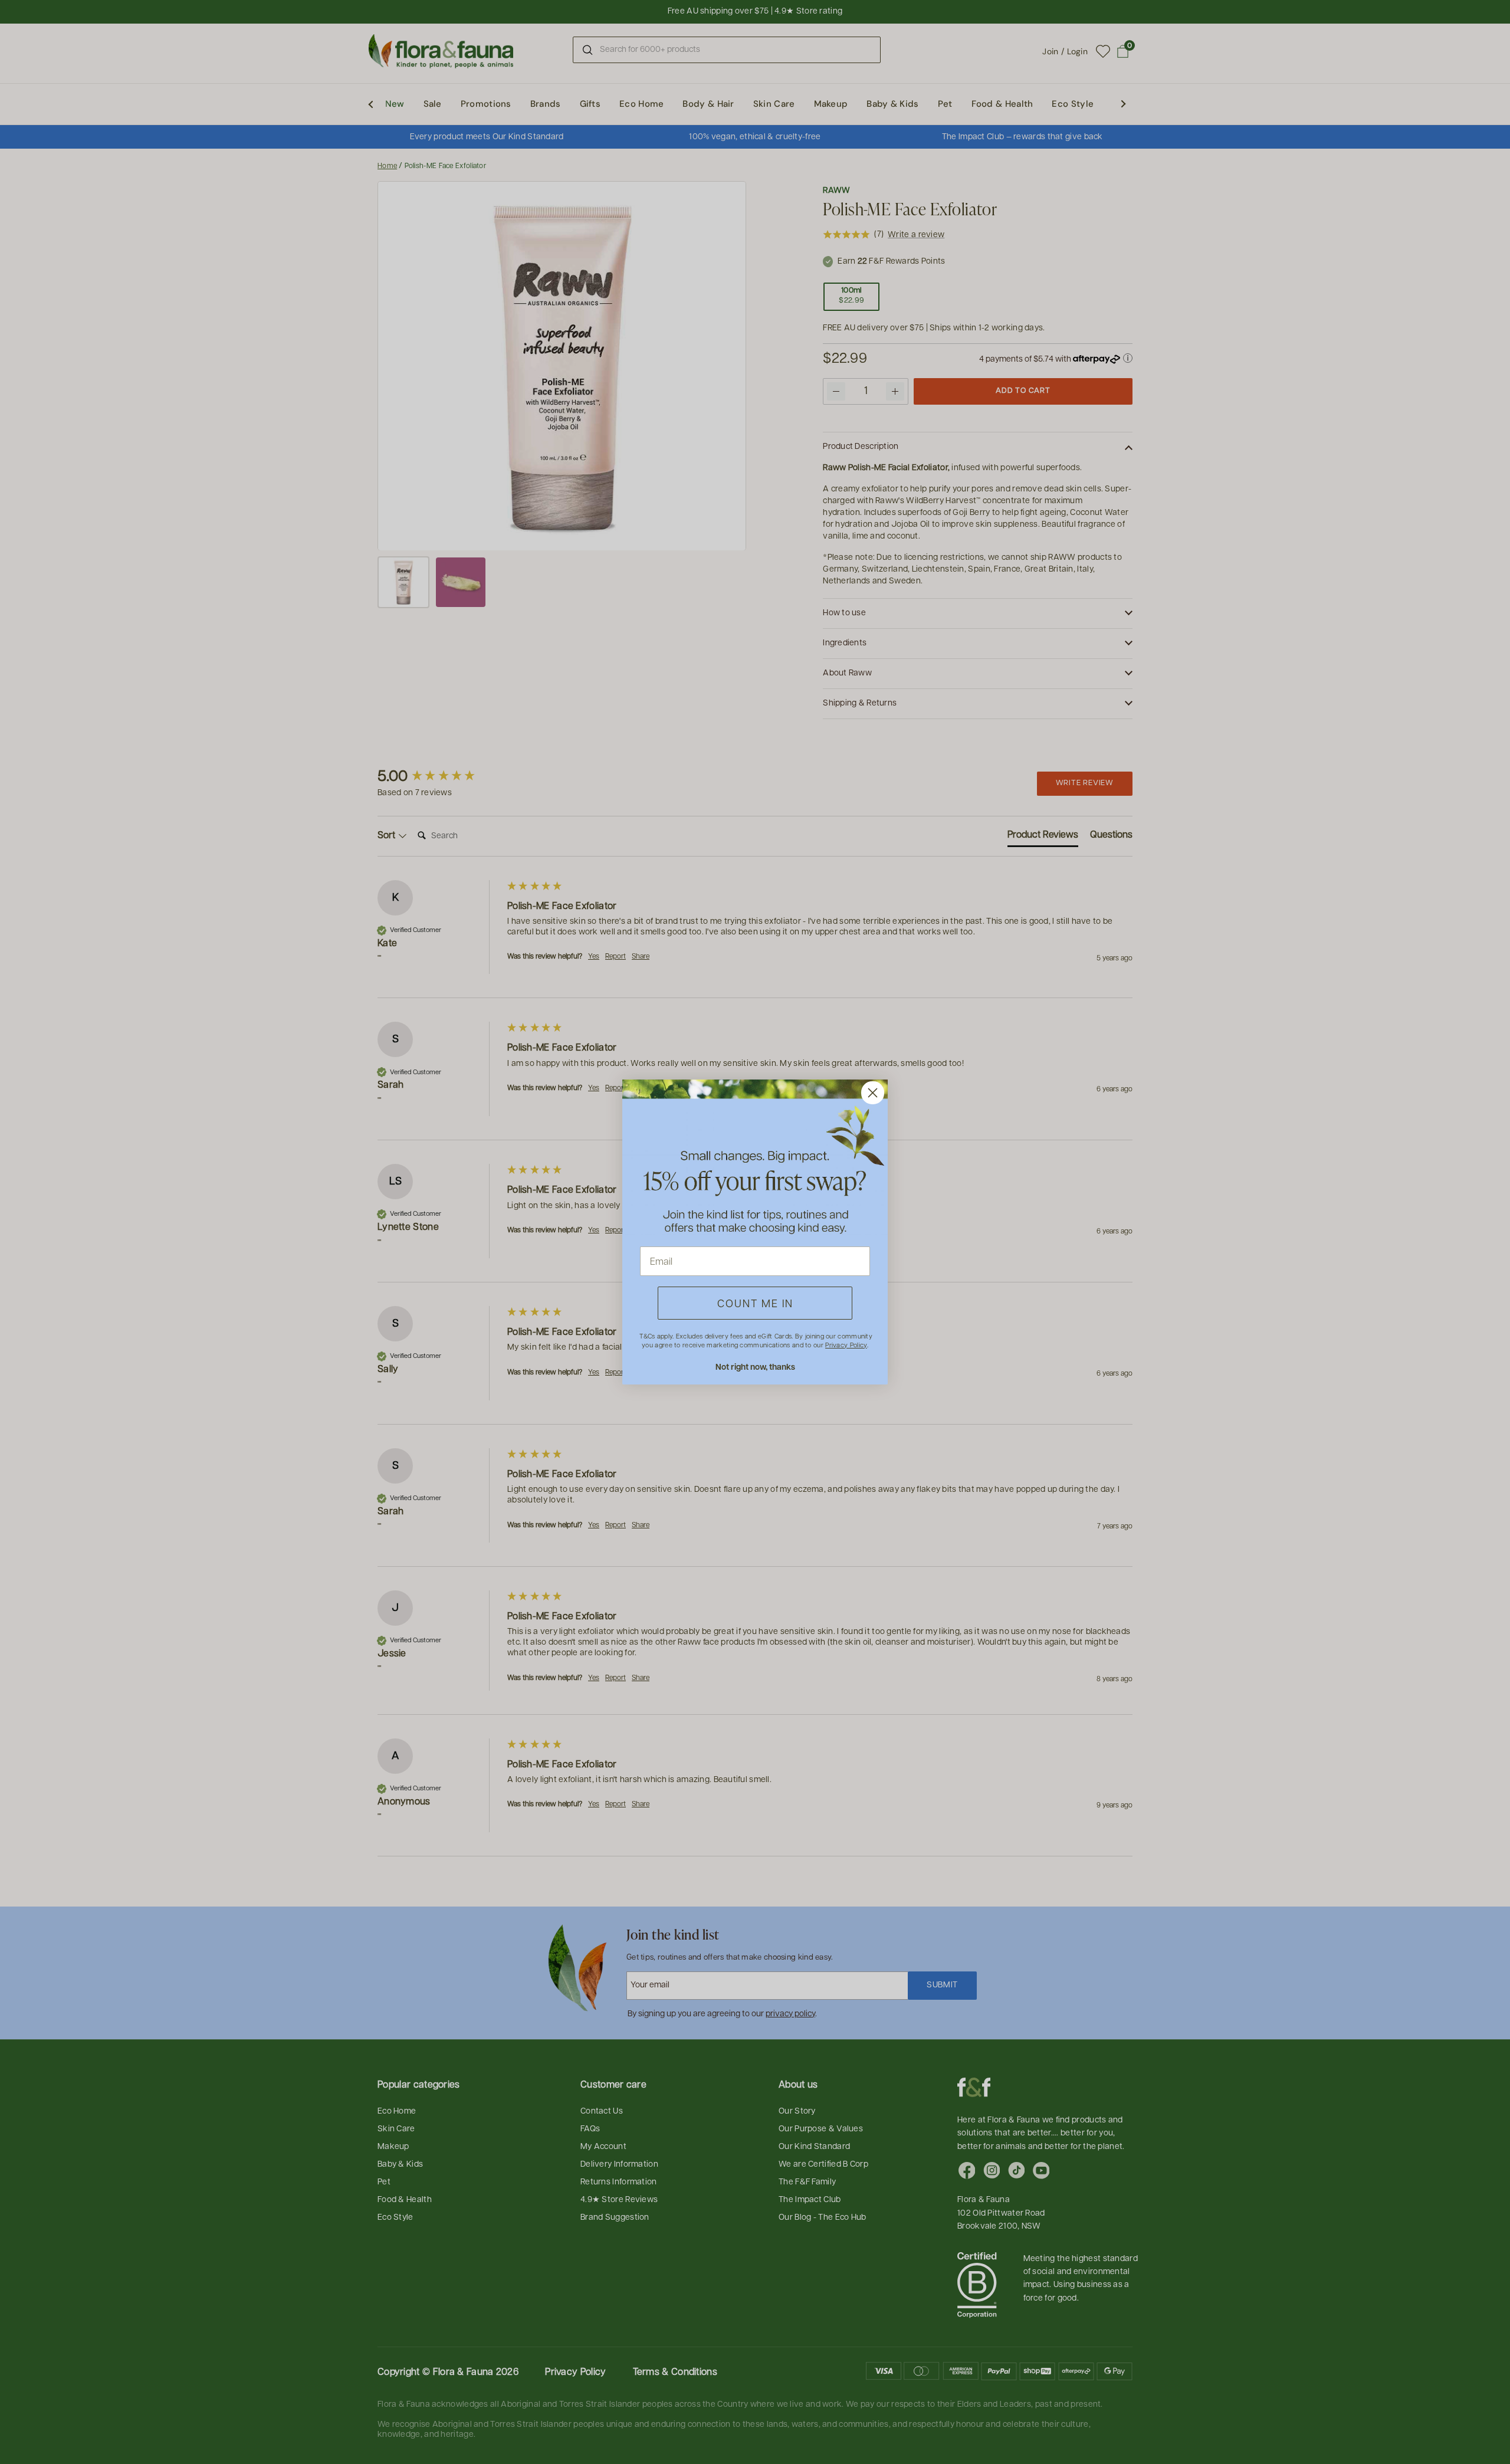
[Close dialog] (873, 1093)
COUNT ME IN (755, 1303)
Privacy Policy (846, 1345)
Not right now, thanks (755, 1366)
